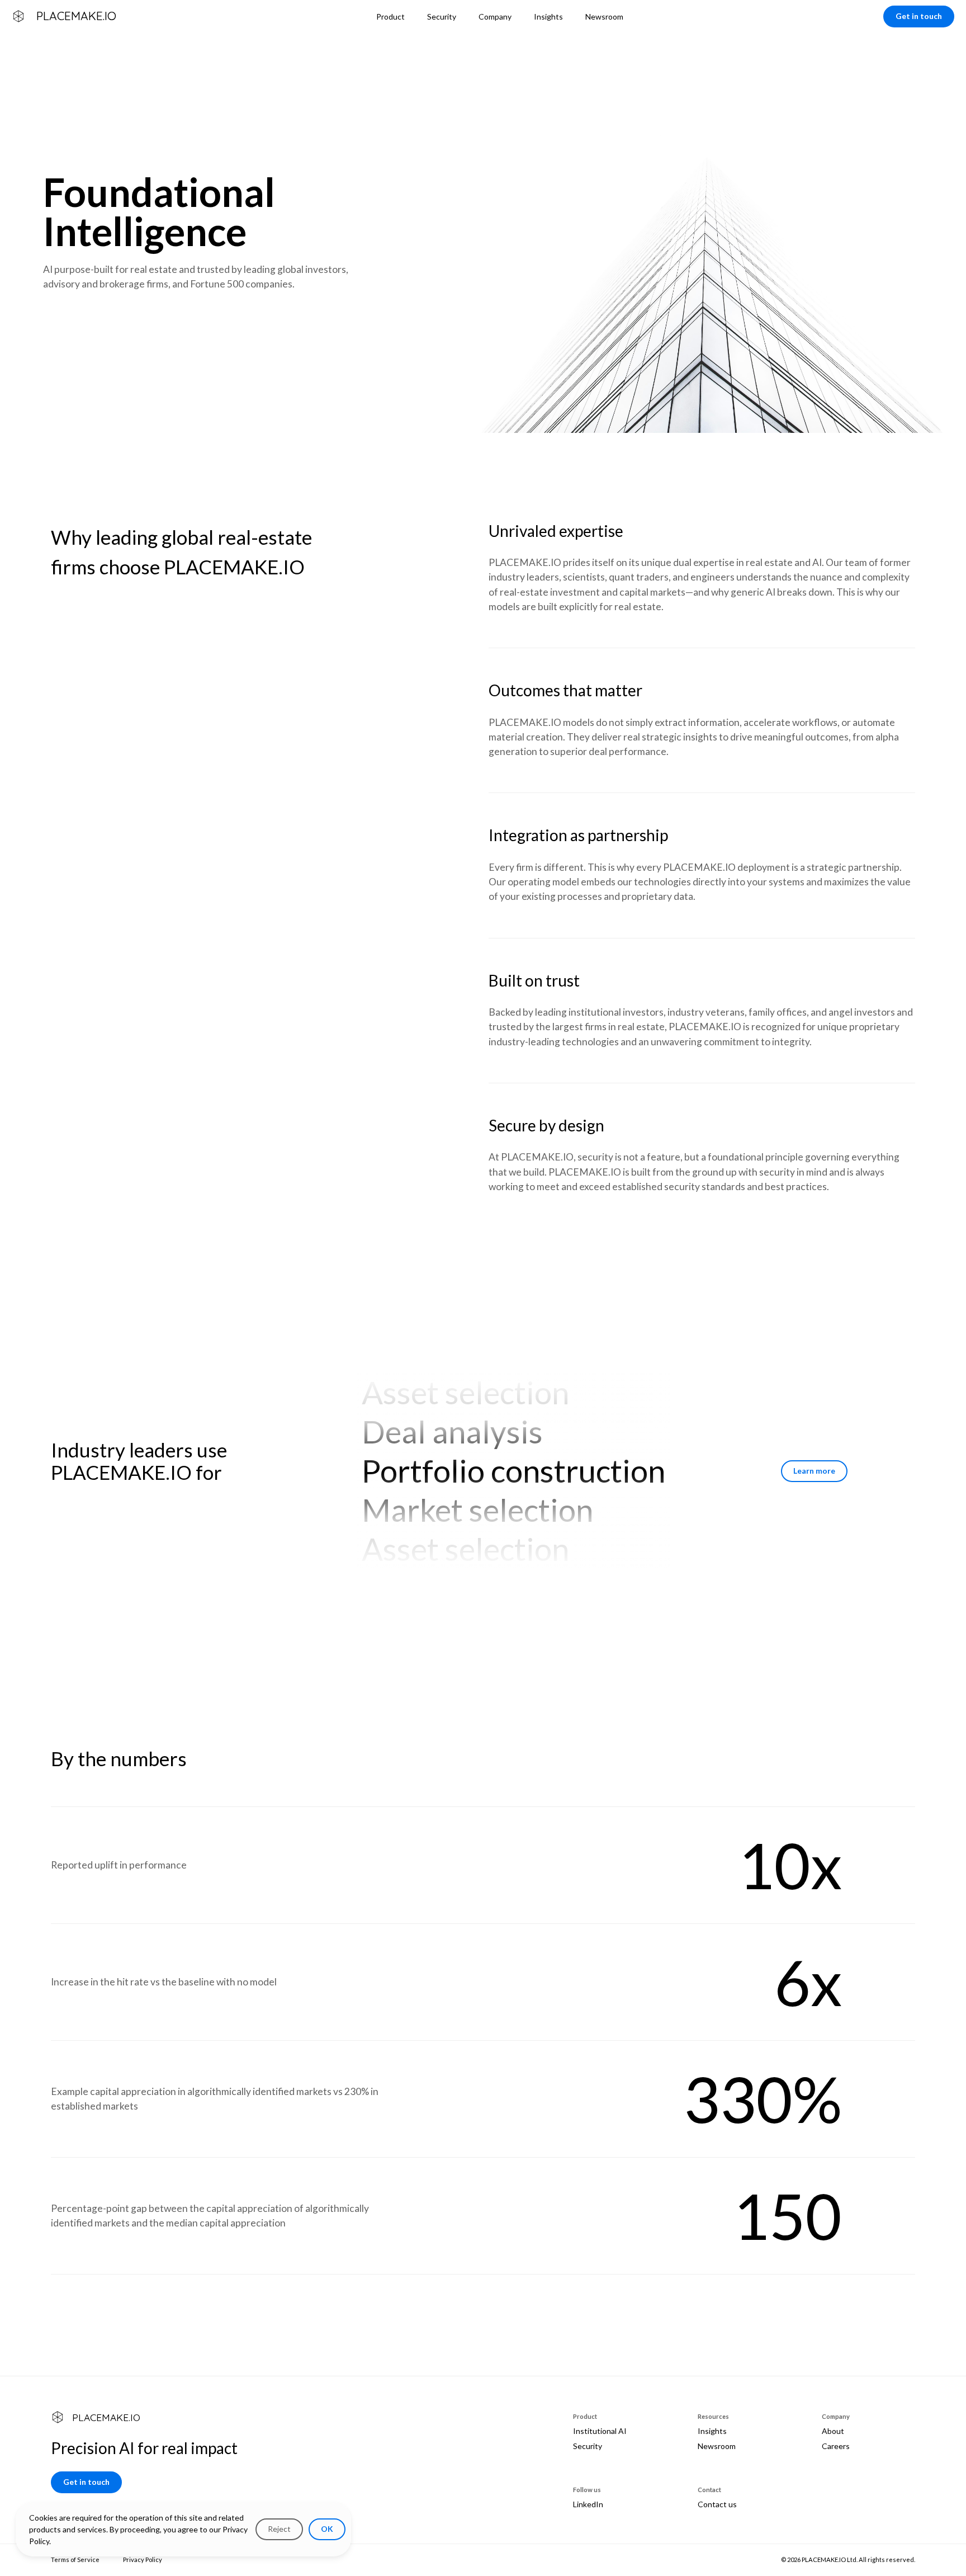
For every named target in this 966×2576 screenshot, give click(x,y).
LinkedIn (588, 2504)
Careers (836, 2446)
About (833, 2431)
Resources (713, 2416)
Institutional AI (600, 2431)
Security (588, 2446)
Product (585, 2416)
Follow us (587, 2490)
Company (836, 2416)
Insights (712, 2431)
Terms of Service (75, 2560)
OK (327, 2529)
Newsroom (717, 2446)
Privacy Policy (143, 2560)
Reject (279, 2529)
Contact (709, 2490)
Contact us (717, 2504)
